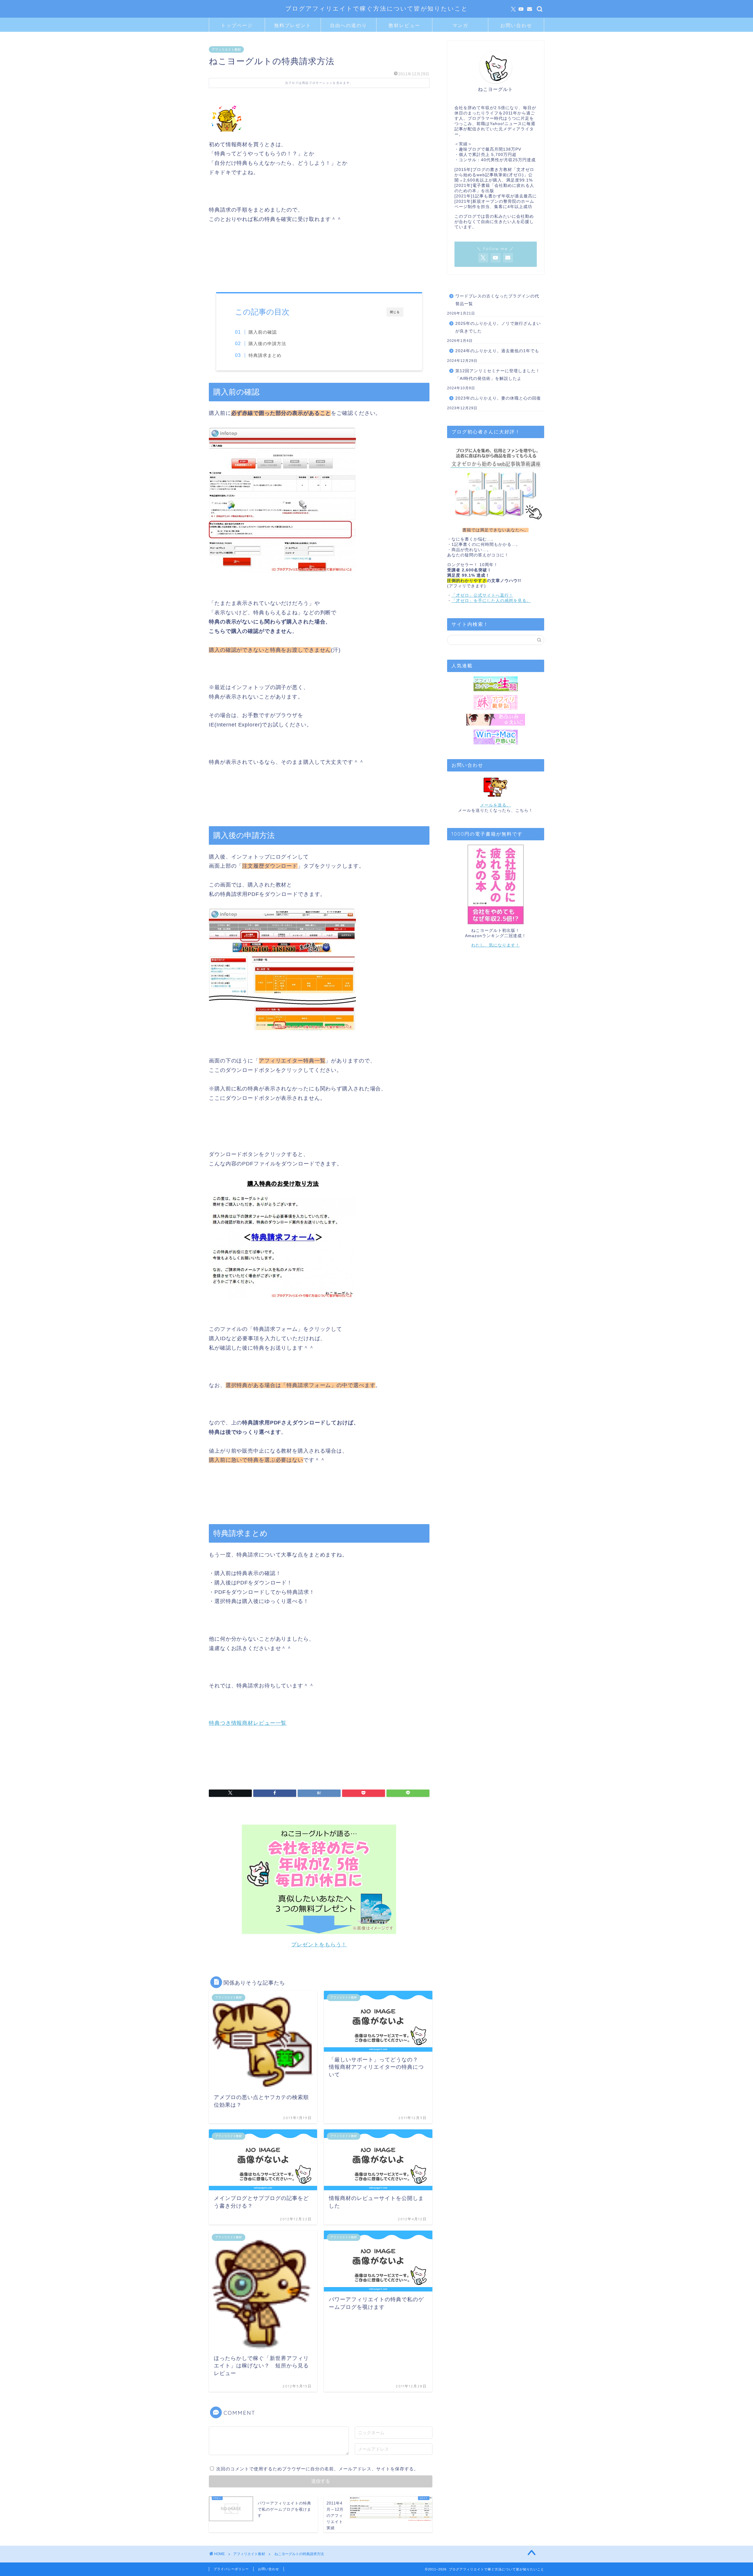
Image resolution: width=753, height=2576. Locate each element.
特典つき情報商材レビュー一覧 (248, 1723)
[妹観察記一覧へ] (496, 702)
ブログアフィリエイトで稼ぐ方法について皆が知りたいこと (377, 8)
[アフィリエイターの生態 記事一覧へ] (496, 684)
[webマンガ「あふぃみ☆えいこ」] (496, 720)
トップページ (237, 25)
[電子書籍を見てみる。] (496, 884)
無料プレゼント (293, 25)
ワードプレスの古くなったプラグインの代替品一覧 (497, 300)
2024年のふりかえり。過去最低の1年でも (497, 351)
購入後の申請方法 (267, 344)
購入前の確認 (263, 332)
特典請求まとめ (265, 355)
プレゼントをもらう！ (319, 1945)
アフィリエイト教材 (226, 49)
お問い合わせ (516, 25)
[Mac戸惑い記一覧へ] (496, 737)
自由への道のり (349, 25)
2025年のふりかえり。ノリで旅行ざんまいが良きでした (498, 327)
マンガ (460, 25)
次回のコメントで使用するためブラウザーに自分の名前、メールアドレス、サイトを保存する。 (317, 2469)
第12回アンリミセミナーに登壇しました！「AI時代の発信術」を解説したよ (498, 375)
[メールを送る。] (496, 787)
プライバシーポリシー (231, 2569)
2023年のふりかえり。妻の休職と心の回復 (498, 398)
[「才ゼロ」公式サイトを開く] (496, 483)
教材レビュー (404, 25)
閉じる (395, 312)
